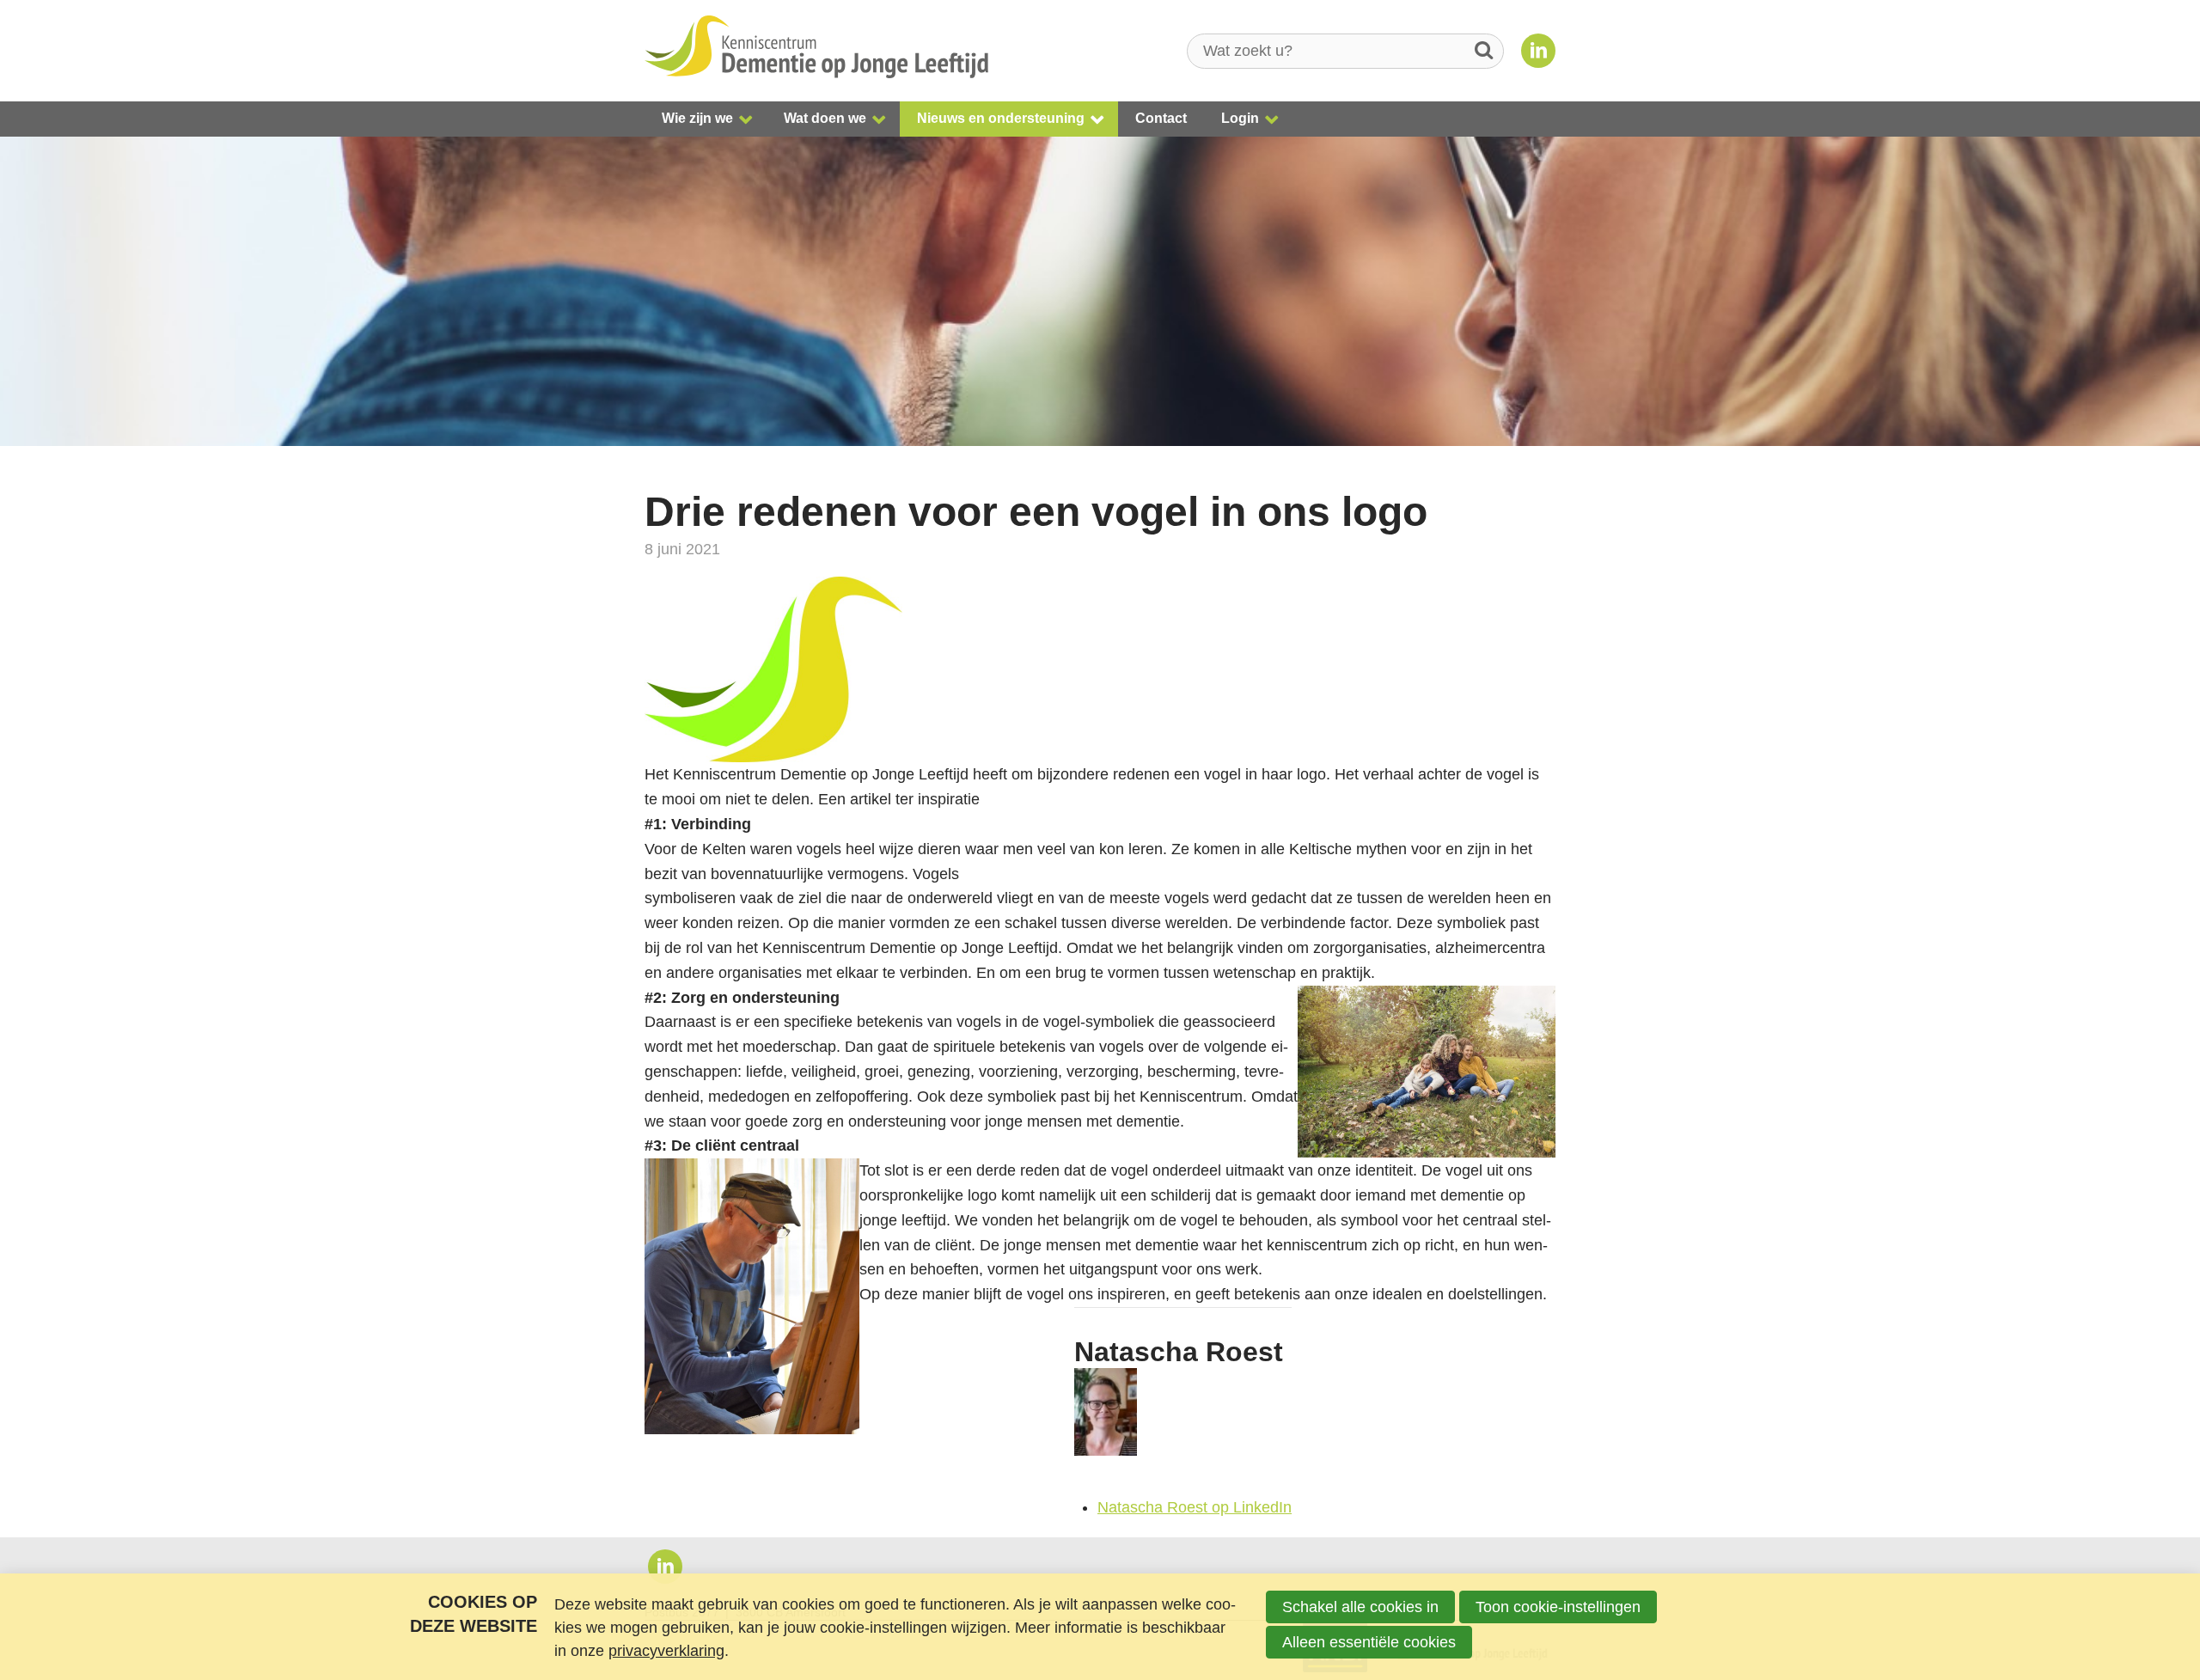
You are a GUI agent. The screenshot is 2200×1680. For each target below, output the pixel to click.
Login (1240, 118)
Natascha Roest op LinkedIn (1195, 1507)
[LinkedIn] (1538, 51)
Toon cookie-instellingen (1558, 1607)
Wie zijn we (697, 118)
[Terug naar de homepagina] (816, 51)
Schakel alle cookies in (1360, 1607)
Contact (1161, 118)
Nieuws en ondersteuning (1001, 118)
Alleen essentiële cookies (1369, 1642)
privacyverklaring (666, 1651)
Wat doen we (825, 118)
